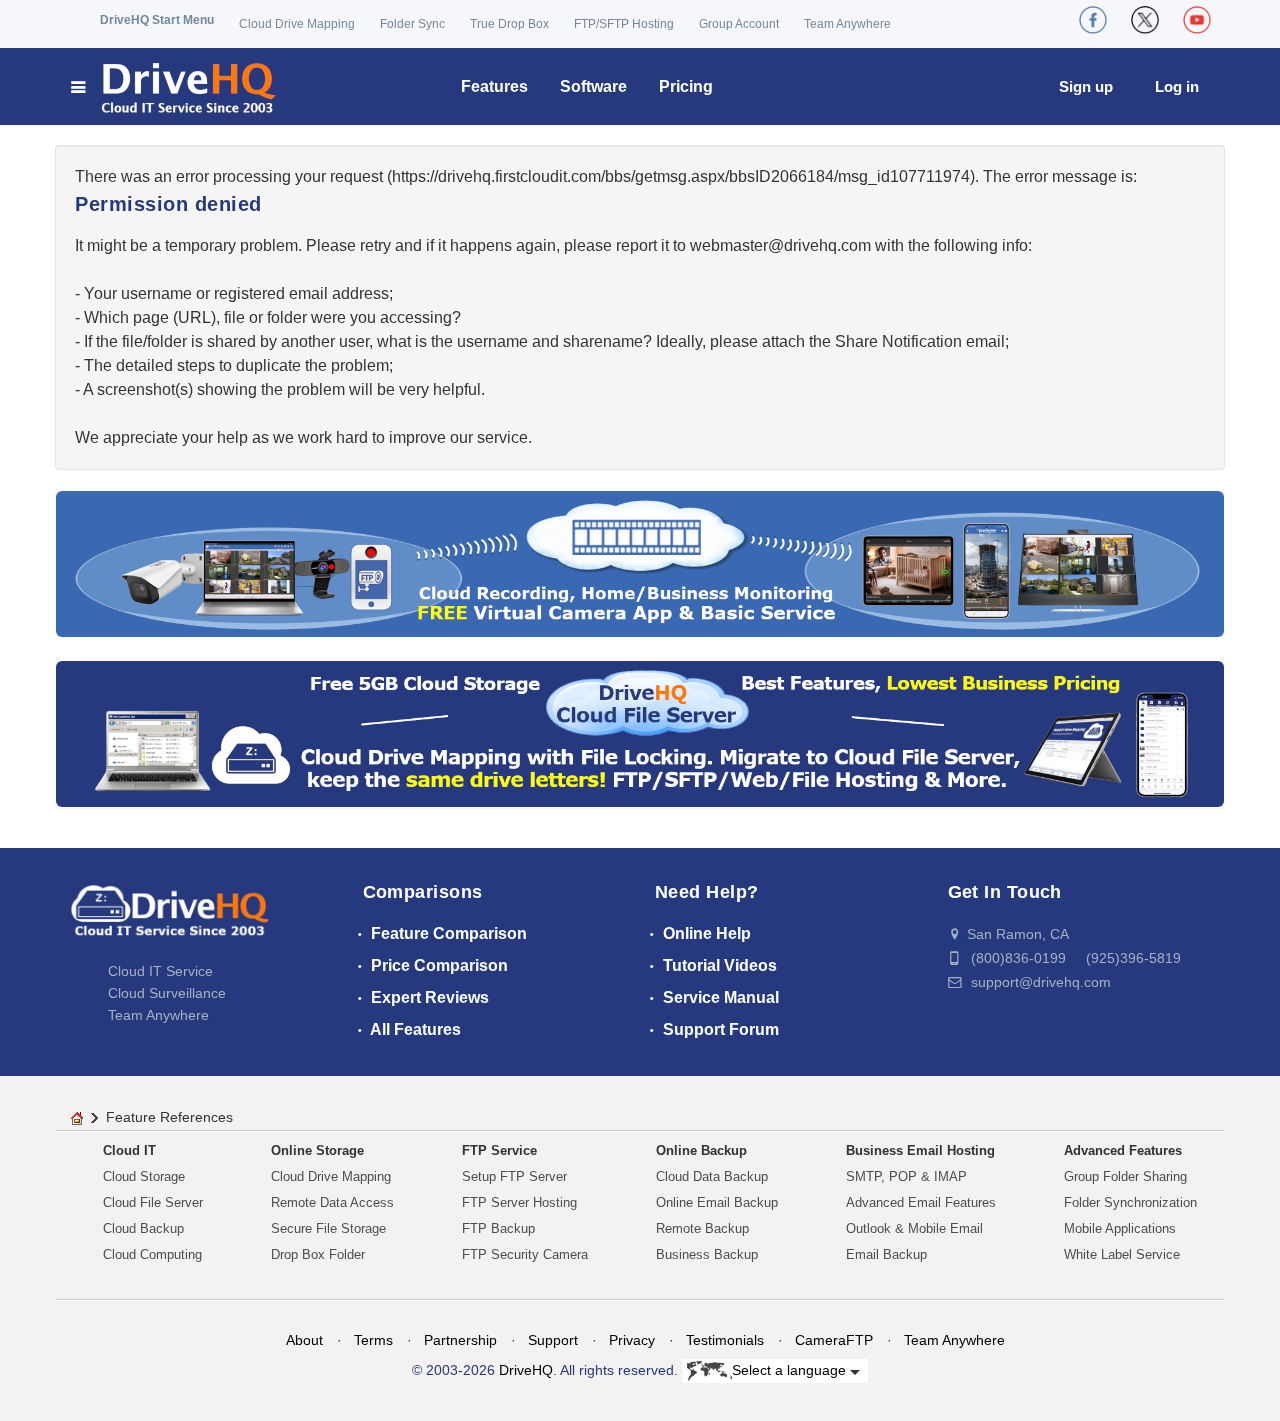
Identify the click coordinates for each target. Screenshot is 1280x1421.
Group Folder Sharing (1125, 1176)
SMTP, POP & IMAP (906, 1176)
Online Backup (701, 1150)
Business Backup (707, 1254)
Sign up (1086, 86)
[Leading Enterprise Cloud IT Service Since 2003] (640, 732)
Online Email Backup (717, 1202)
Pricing (686, 86)
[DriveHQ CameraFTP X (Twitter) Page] (1145, 20)
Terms (373, 1340)
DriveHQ (526, 1370)
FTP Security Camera (525, 1254)
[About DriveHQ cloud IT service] (170, 920)
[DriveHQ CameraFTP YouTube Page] (1197, 20)
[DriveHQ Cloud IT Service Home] (174, 86)
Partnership (460, 1340)
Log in (1177, 86)
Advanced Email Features (921, 1202)
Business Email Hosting (920, 1150)
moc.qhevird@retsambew (780, 245)
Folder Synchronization (1130, 1202)
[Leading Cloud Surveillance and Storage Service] (640, 562)
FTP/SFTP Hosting (624, 24)
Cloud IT (129, 1150)
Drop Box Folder (318, 1254)
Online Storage (317, 1150)
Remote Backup (702, 1228)
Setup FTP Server (514, 1176)
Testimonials (725, 1340)
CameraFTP (834, 1340)
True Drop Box (509, 24)
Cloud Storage (144, 1176)
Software (593, 86)
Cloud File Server (153, 1202)
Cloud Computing (152, 1254)
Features (494, 86)
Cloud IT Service (160, 971)
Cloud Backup (143, 1228)
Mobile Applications (1120, 1228)
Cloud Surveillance (167, 993)
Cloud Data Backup (712, 1176)
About (304, 1340)
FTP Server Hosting (519, 1202)
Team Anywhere (847, 24)
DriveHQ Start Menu (157, 20)
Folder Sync (412, 24)
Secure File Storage (328, 1228)
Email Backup (886, 1254)
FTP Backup (498, 1228)
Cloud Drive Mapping (297, 24)
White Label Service (1122, 1254)
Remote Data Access (332, 1202)
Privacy (632, 1340)
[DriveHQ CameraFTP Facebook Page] (1093, 20)
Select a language (791, 1370)
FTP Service (499, 1150)
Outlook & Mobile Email (914, 1228)
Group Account (739, 24)
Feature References (169, 1117)
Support (553, 1340)
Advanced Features (1123, 1150)
